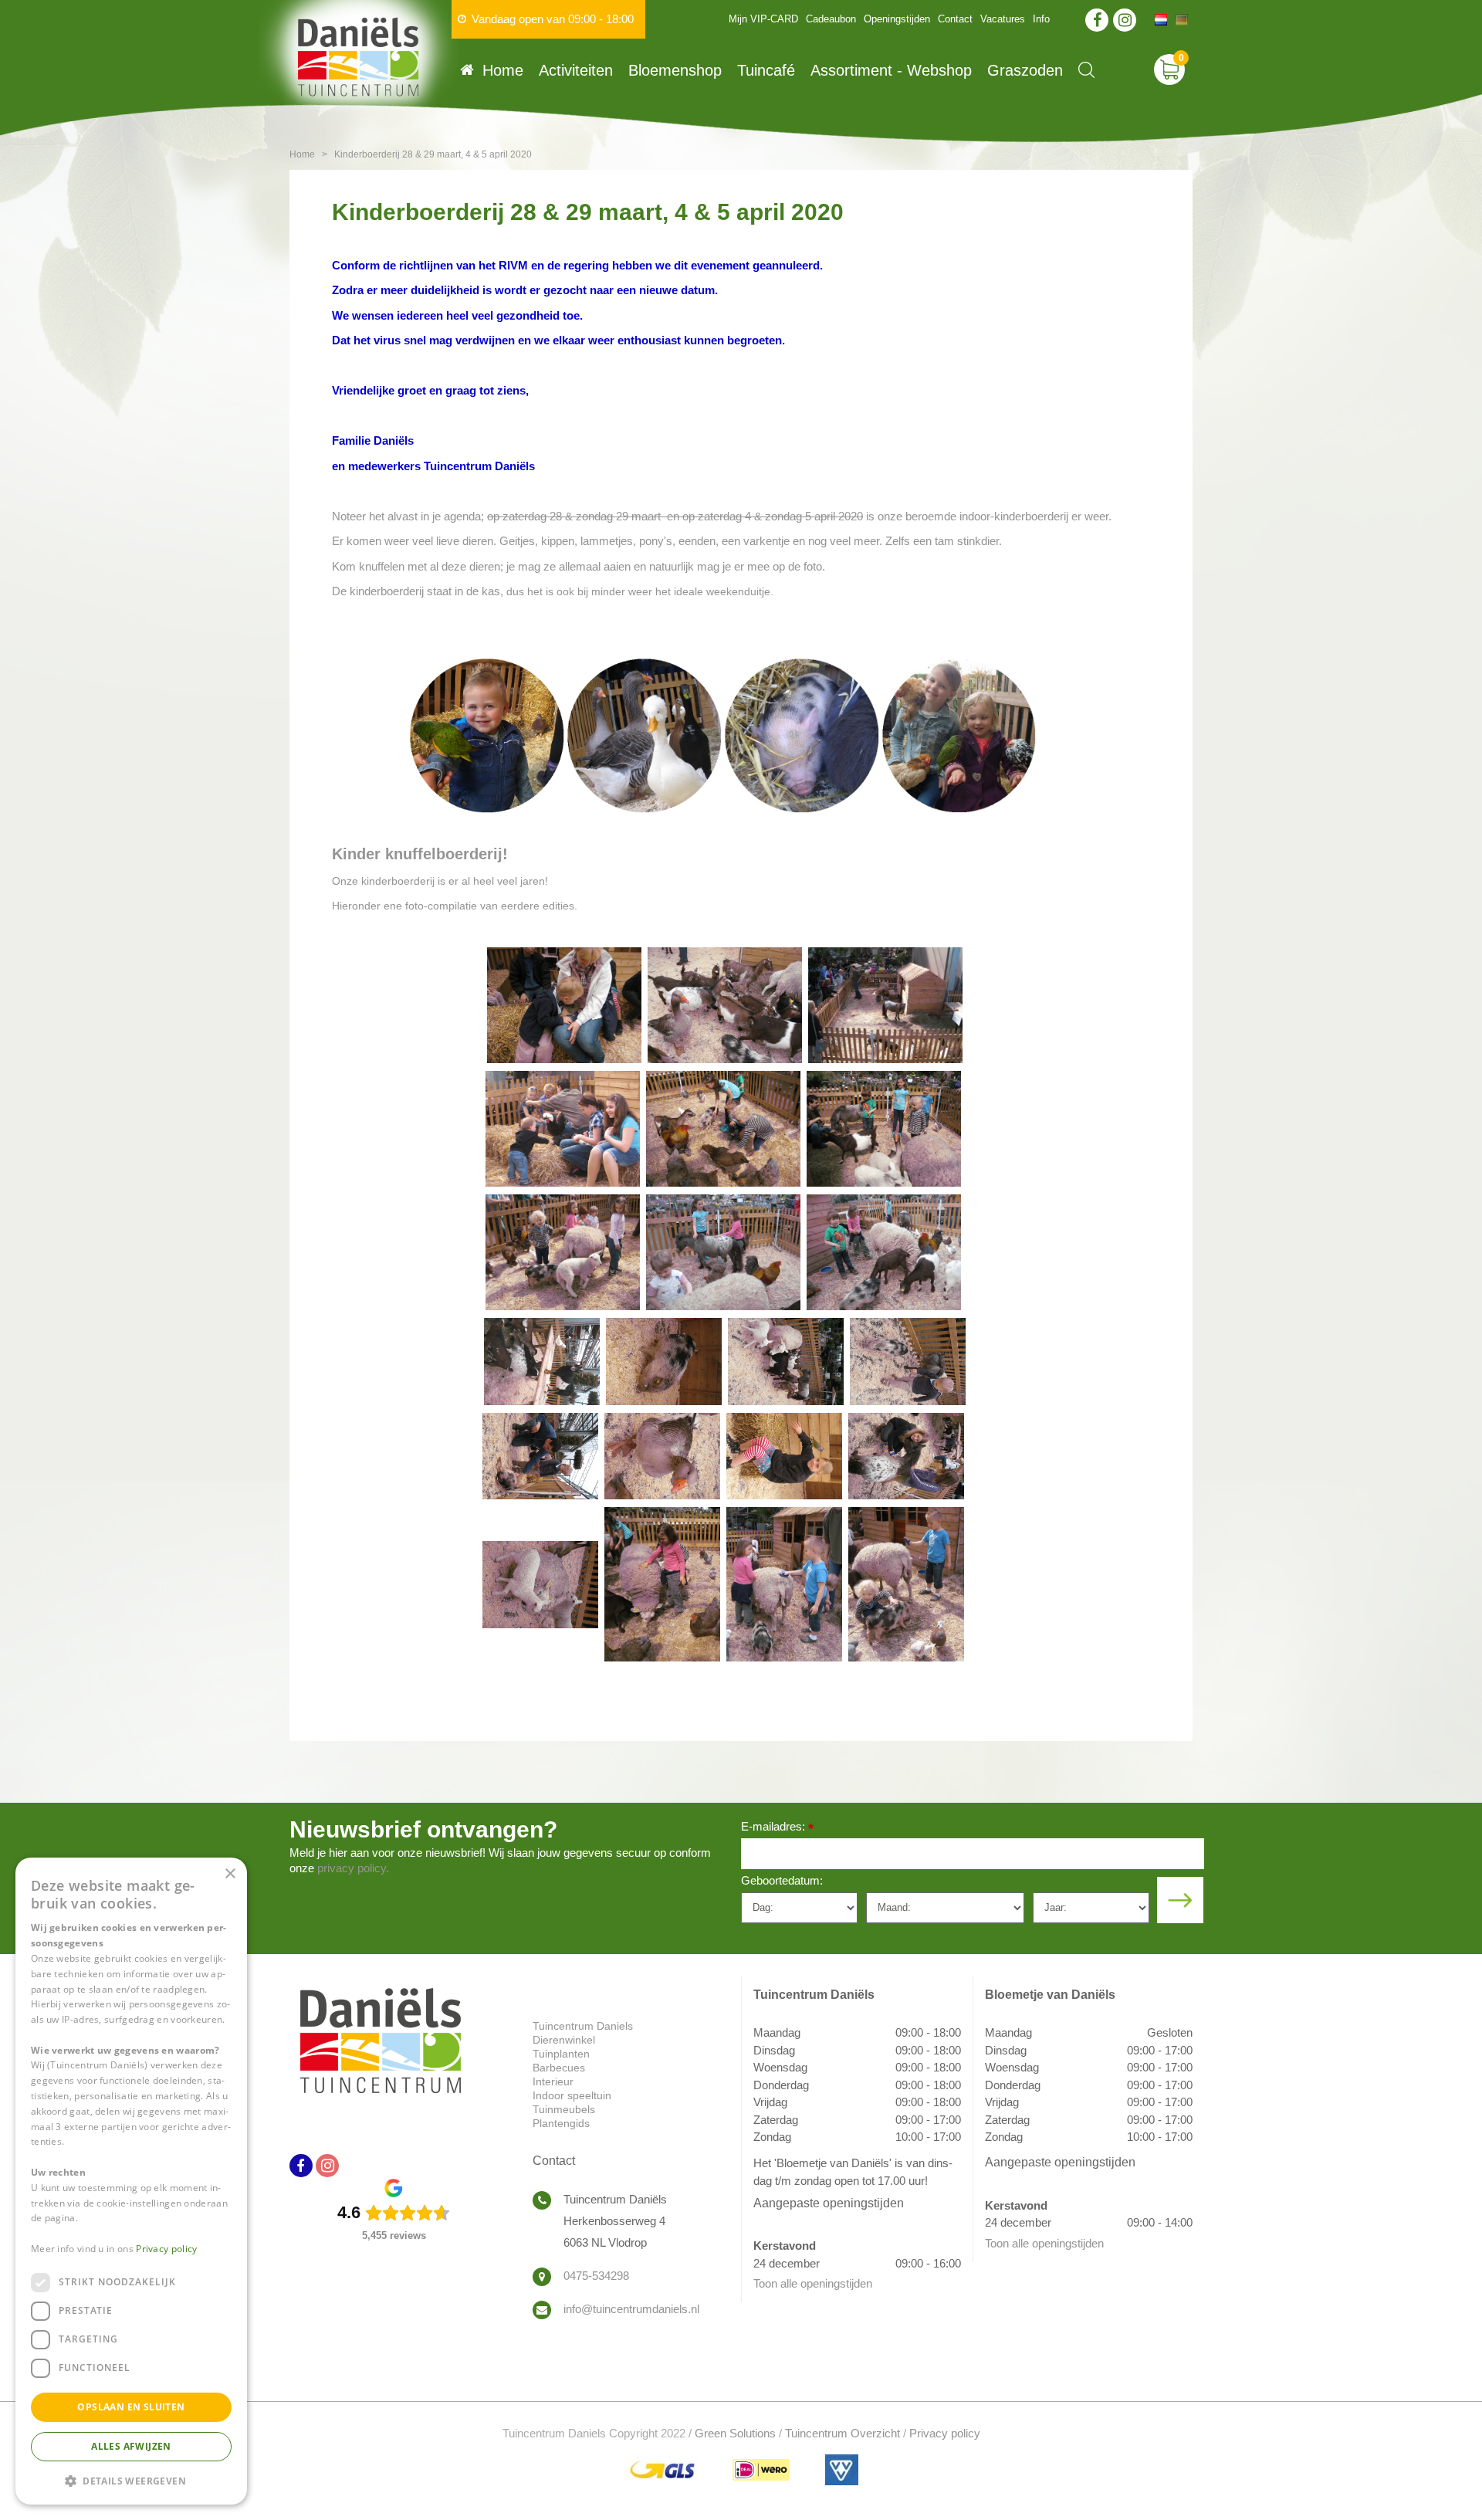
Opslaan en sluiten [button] (131, 2407)
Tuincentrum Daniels (583, 2026)
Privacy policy (945, 2433)
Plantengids (561, 2123)
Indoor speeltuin (572, 2095)
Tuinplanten (561, 2054)
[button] (131, 2480)
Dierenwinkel (564, 2040)
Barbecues (559, 2068)
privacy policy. (353, 1868)
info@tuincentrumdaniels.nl (631, 2309)
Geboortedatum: (782, 1880)
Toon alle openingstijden (813, 2283)
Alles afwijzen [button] (131, 2446)
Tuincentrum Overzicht (843, 2433)
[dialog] (131, 2181)
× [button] (230, 1874)
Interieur (553, 2081)
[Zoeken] (1086, 70)
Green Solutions (735, 2433)
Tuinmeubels (564, 2109)
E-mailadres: (777, 1828)
